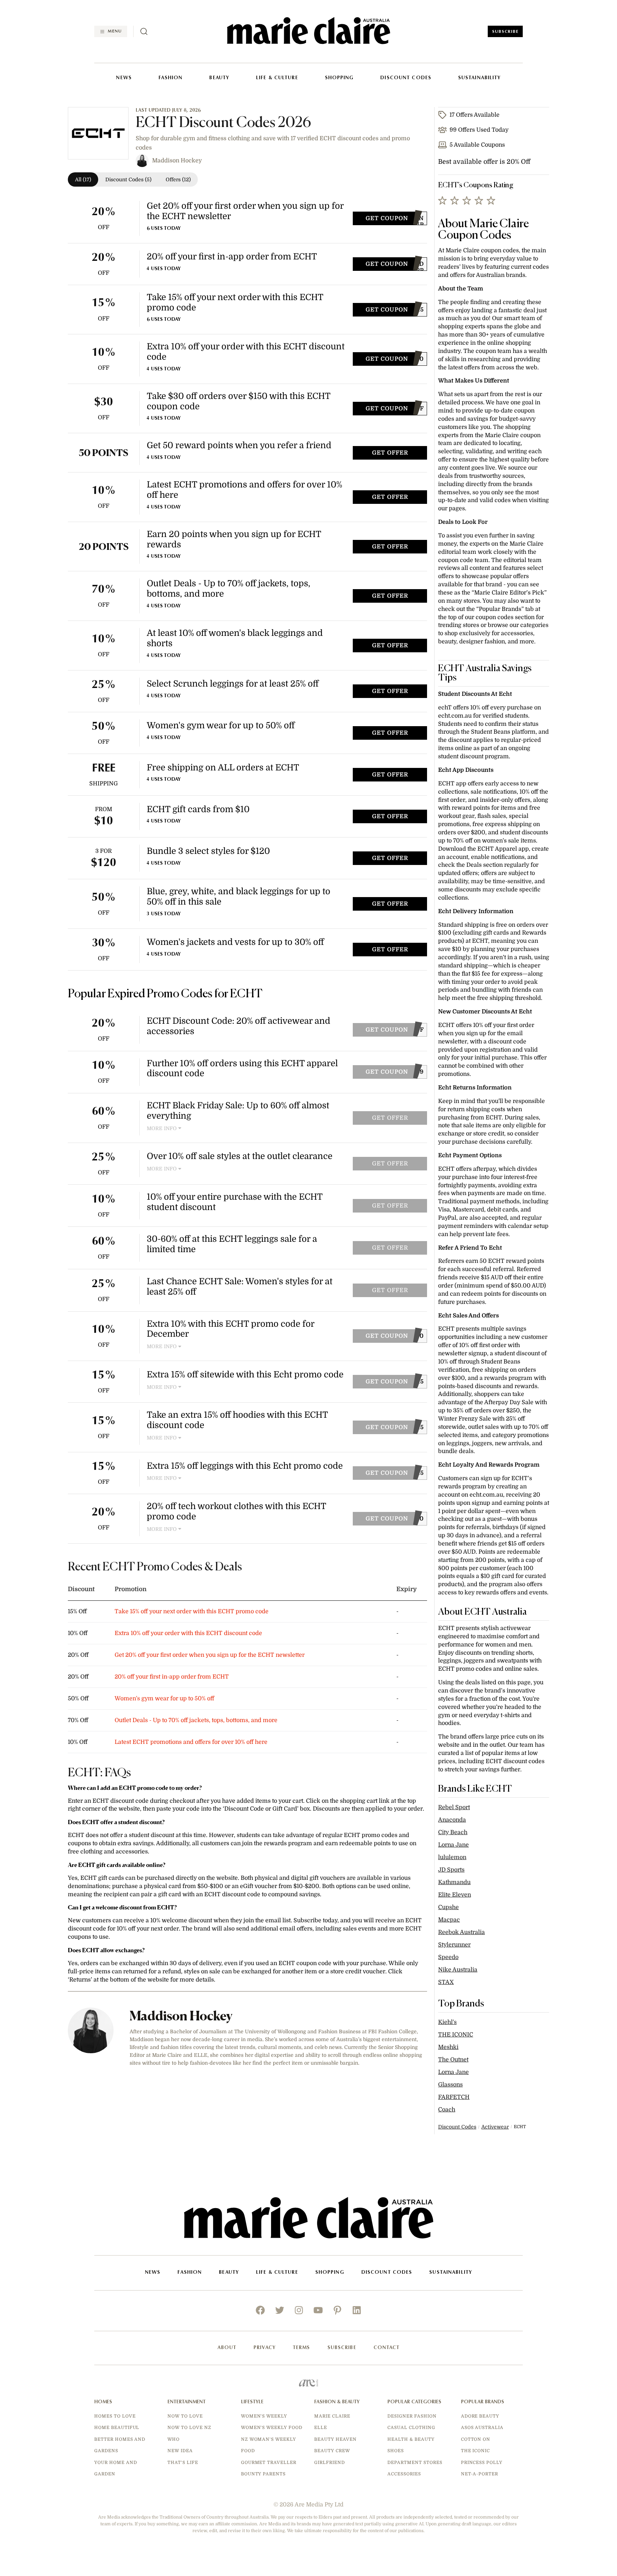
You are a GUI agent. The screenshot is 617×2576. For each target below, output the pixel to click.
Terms (302, 2348)
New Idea (180, 2451)
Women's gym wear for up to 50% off (164, 1699)
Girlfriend (330, 2463)
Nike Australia (458, 1970)
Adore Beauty (480, 2416)
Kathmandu (454, 1882)
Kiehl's (447, 2022)
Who (174, 2439)
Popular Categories (414, 2402)
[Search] (144, 31)
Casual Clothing (411, 2428)
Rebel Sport (454, 1807)
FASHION (171, 78)
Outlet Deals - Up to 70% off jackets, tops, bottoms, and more (196, 1720)
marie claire (332, 2416)
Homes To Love (115, 2416)
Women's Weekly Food (272, 2428)
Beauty (219, 78)
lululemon (452, 1857)
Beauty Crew (332, 2451)
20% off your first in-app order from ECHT (172, 1677)
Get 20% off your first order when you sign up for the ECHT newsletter (210, 1655)
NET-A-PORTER (480, 2474)
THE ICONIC (456, 2035)
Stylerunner (454, 1945)
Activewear (495, 2127)
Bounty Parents (263, 2474)
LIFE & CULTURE (277, 78)
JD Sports (451, 1870)
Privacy (265, 2348)
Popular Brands (483, 2402)
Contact (387, 2348)
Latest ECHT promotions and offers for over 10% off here (191, 1742)
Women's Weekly (264, 2416)
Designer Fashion (412, 2416)
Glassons (450, 2085)
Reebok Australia (462, 1932)
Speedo (448, 1957)
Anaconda (452, 1820)
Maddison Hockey (177, 161)
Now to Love (185, 2416)
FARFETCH (454, 2097)
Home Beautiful (117, 2428)
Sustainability (480, 78)
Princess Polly (482, 2463)
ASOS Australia (482, 2428)
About (227, 2348)
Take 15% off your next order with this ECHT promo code (192, 1611)
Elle (321, 2428)
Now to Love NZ (189, 2428)
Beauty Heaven (335, 2439)
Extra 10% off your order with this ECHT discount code (188, 1633)
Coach (447, 2110)
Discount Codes (457, 2127)
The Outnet (453, 2060)
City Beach (453, 1832)
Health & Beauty (411, 2439)
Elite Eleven (455, 1895)
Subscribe (505, 32)
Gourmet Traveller (269, 2463)
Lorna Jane (453, 1845)
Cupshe (448, 1907)
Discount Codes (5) (128, 179)
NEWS (124, 78)
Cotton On (476, 2439)
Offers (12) (178, 179)
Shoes (396, 2451)
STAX (446, 1982)
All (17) (83, 179)
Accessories (404, 2474)
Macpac (449, 1920)
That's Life (183, 2463)
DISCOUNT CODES (406, 78)
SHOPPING (339, 78)
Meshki (448, 2047)
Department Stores (415, 2463)
